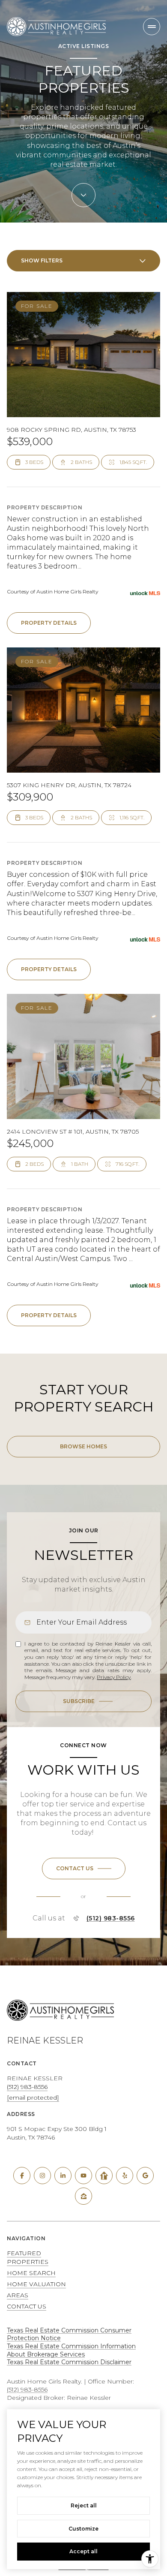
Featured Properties (28, 2257)
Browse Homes (83, 1446)
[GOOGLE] (145, 2176)
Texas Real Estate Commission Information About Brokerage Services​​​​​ (71, 2350)
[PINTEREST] (104, 2176)
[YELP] (125, 2176)
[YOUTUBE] (83, 2176)
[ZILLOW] (83, 2196)
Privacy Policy (114, 1677)
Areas (18, 2295)
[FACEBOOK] (22, 2176)
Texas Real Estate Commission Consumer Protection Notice (69, 2334)
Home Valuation (36, 2284)
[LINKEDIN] (63, 2176)
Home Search (31, 2273)
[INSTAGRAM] (42, 2176)
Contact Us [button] (27, 2306)
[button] (84, 1869)
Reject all (84, 2505)
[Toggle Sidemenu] (152, 27)
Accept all (83, 2551)
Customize (83, 2529)
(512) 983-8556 (111, 1918)
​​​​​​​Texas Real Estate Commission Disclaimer (69, 2362)
